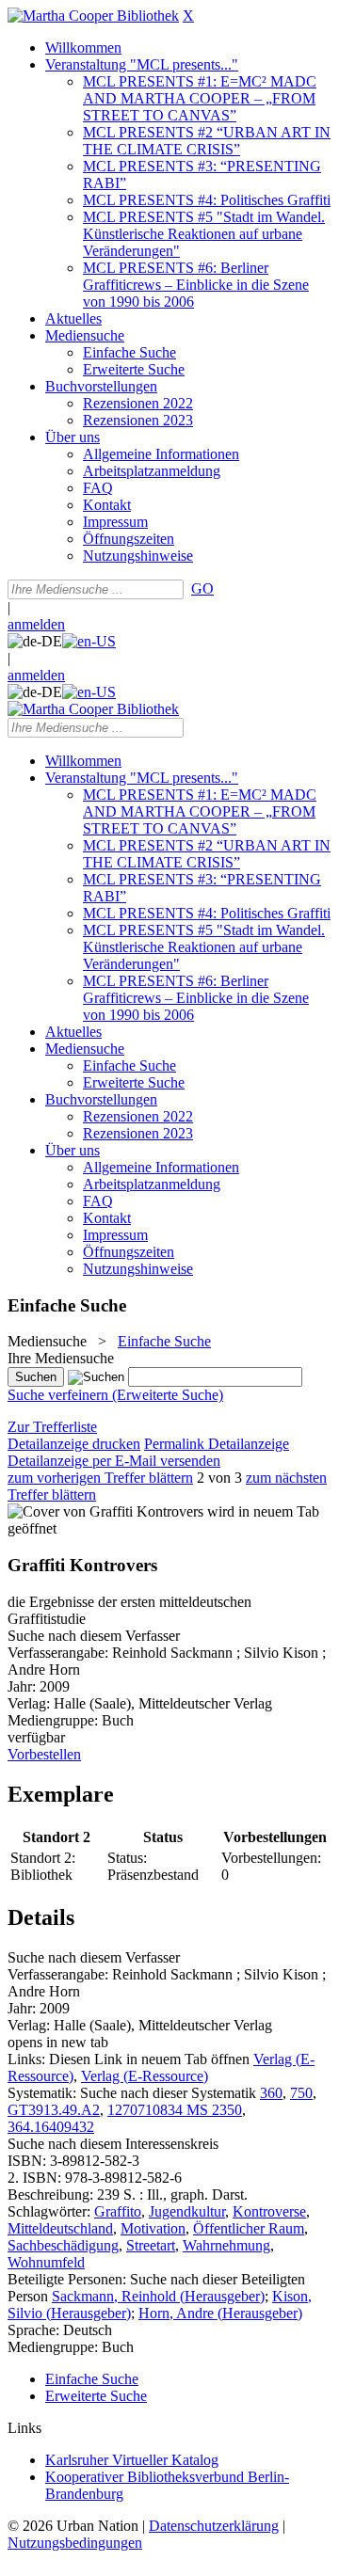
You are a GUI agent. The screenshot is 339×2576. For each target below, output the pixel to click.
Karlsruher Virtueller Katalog (132, 2460)
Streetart (151, 2245)
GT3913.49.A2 (54, 2110)
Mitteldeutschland (60, 2228)
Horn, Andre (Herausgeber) (220, 2313)
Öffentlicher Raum (249, 2228)
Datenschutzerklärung (214, 2526)
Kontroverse (269, 2211)
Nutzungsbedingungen (75, 2543)
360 (271, 2093)
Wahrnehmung (226, 2245)
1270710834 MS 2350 (175, 2110)
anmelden (36, 624)
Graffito (118, 2211)
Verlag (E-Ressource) (145, 2076)
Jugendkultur (187, 2211)
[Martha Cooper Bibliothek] (93, 16)
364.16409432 (51, 2127)
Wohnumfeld (46, 2262)
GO (202, 588)
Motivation (153, 2228)
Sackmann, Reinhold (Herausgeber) (158, 2296)
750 (301, 2093)
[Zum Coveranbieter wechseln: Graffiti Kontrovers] (105, 1511)
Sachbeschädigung (63, 2245)
